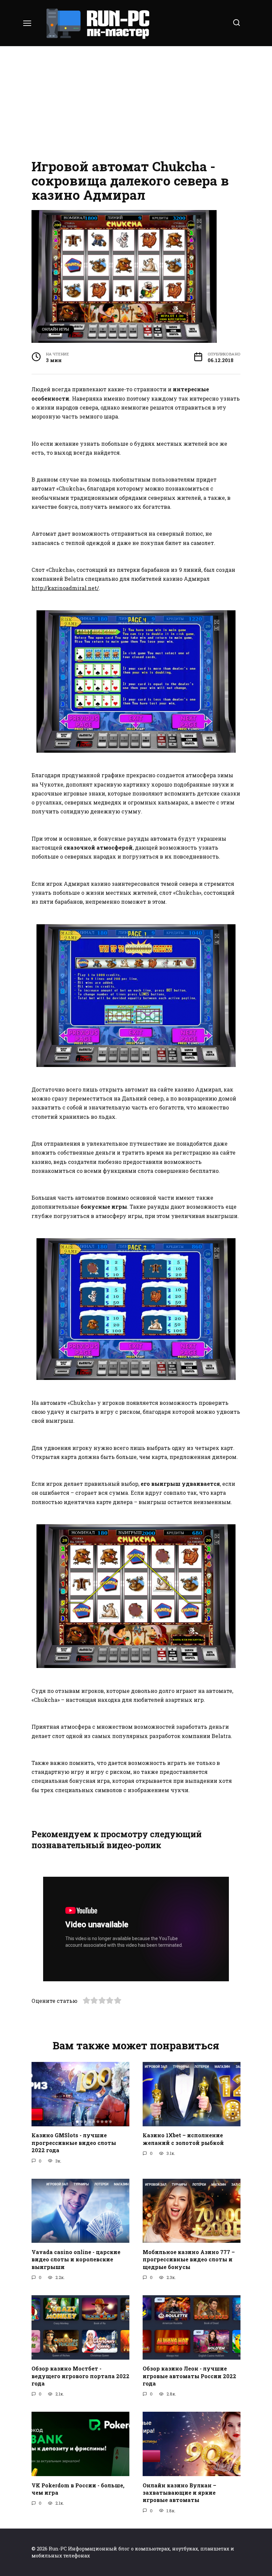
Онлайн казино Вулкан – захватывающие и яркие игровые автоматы (179, 2492)
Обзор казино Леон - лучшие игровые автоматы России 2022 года (189, 2376)
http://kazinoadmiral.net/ (65, 588)
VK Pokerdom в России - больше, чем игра (78, 2489)
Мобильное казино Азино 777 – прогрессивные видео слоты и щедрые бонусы (189, 2259)
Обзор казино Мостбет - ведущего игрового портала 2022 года (80, 2376)
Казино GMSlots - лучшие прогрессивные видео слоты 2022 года (74, 2143)
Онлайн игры (55, 329)
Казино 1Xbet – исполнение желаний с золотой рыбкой (183, 2139)
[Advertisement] (136, 103)
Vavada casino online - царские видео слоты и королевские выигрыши (76, 2259)
